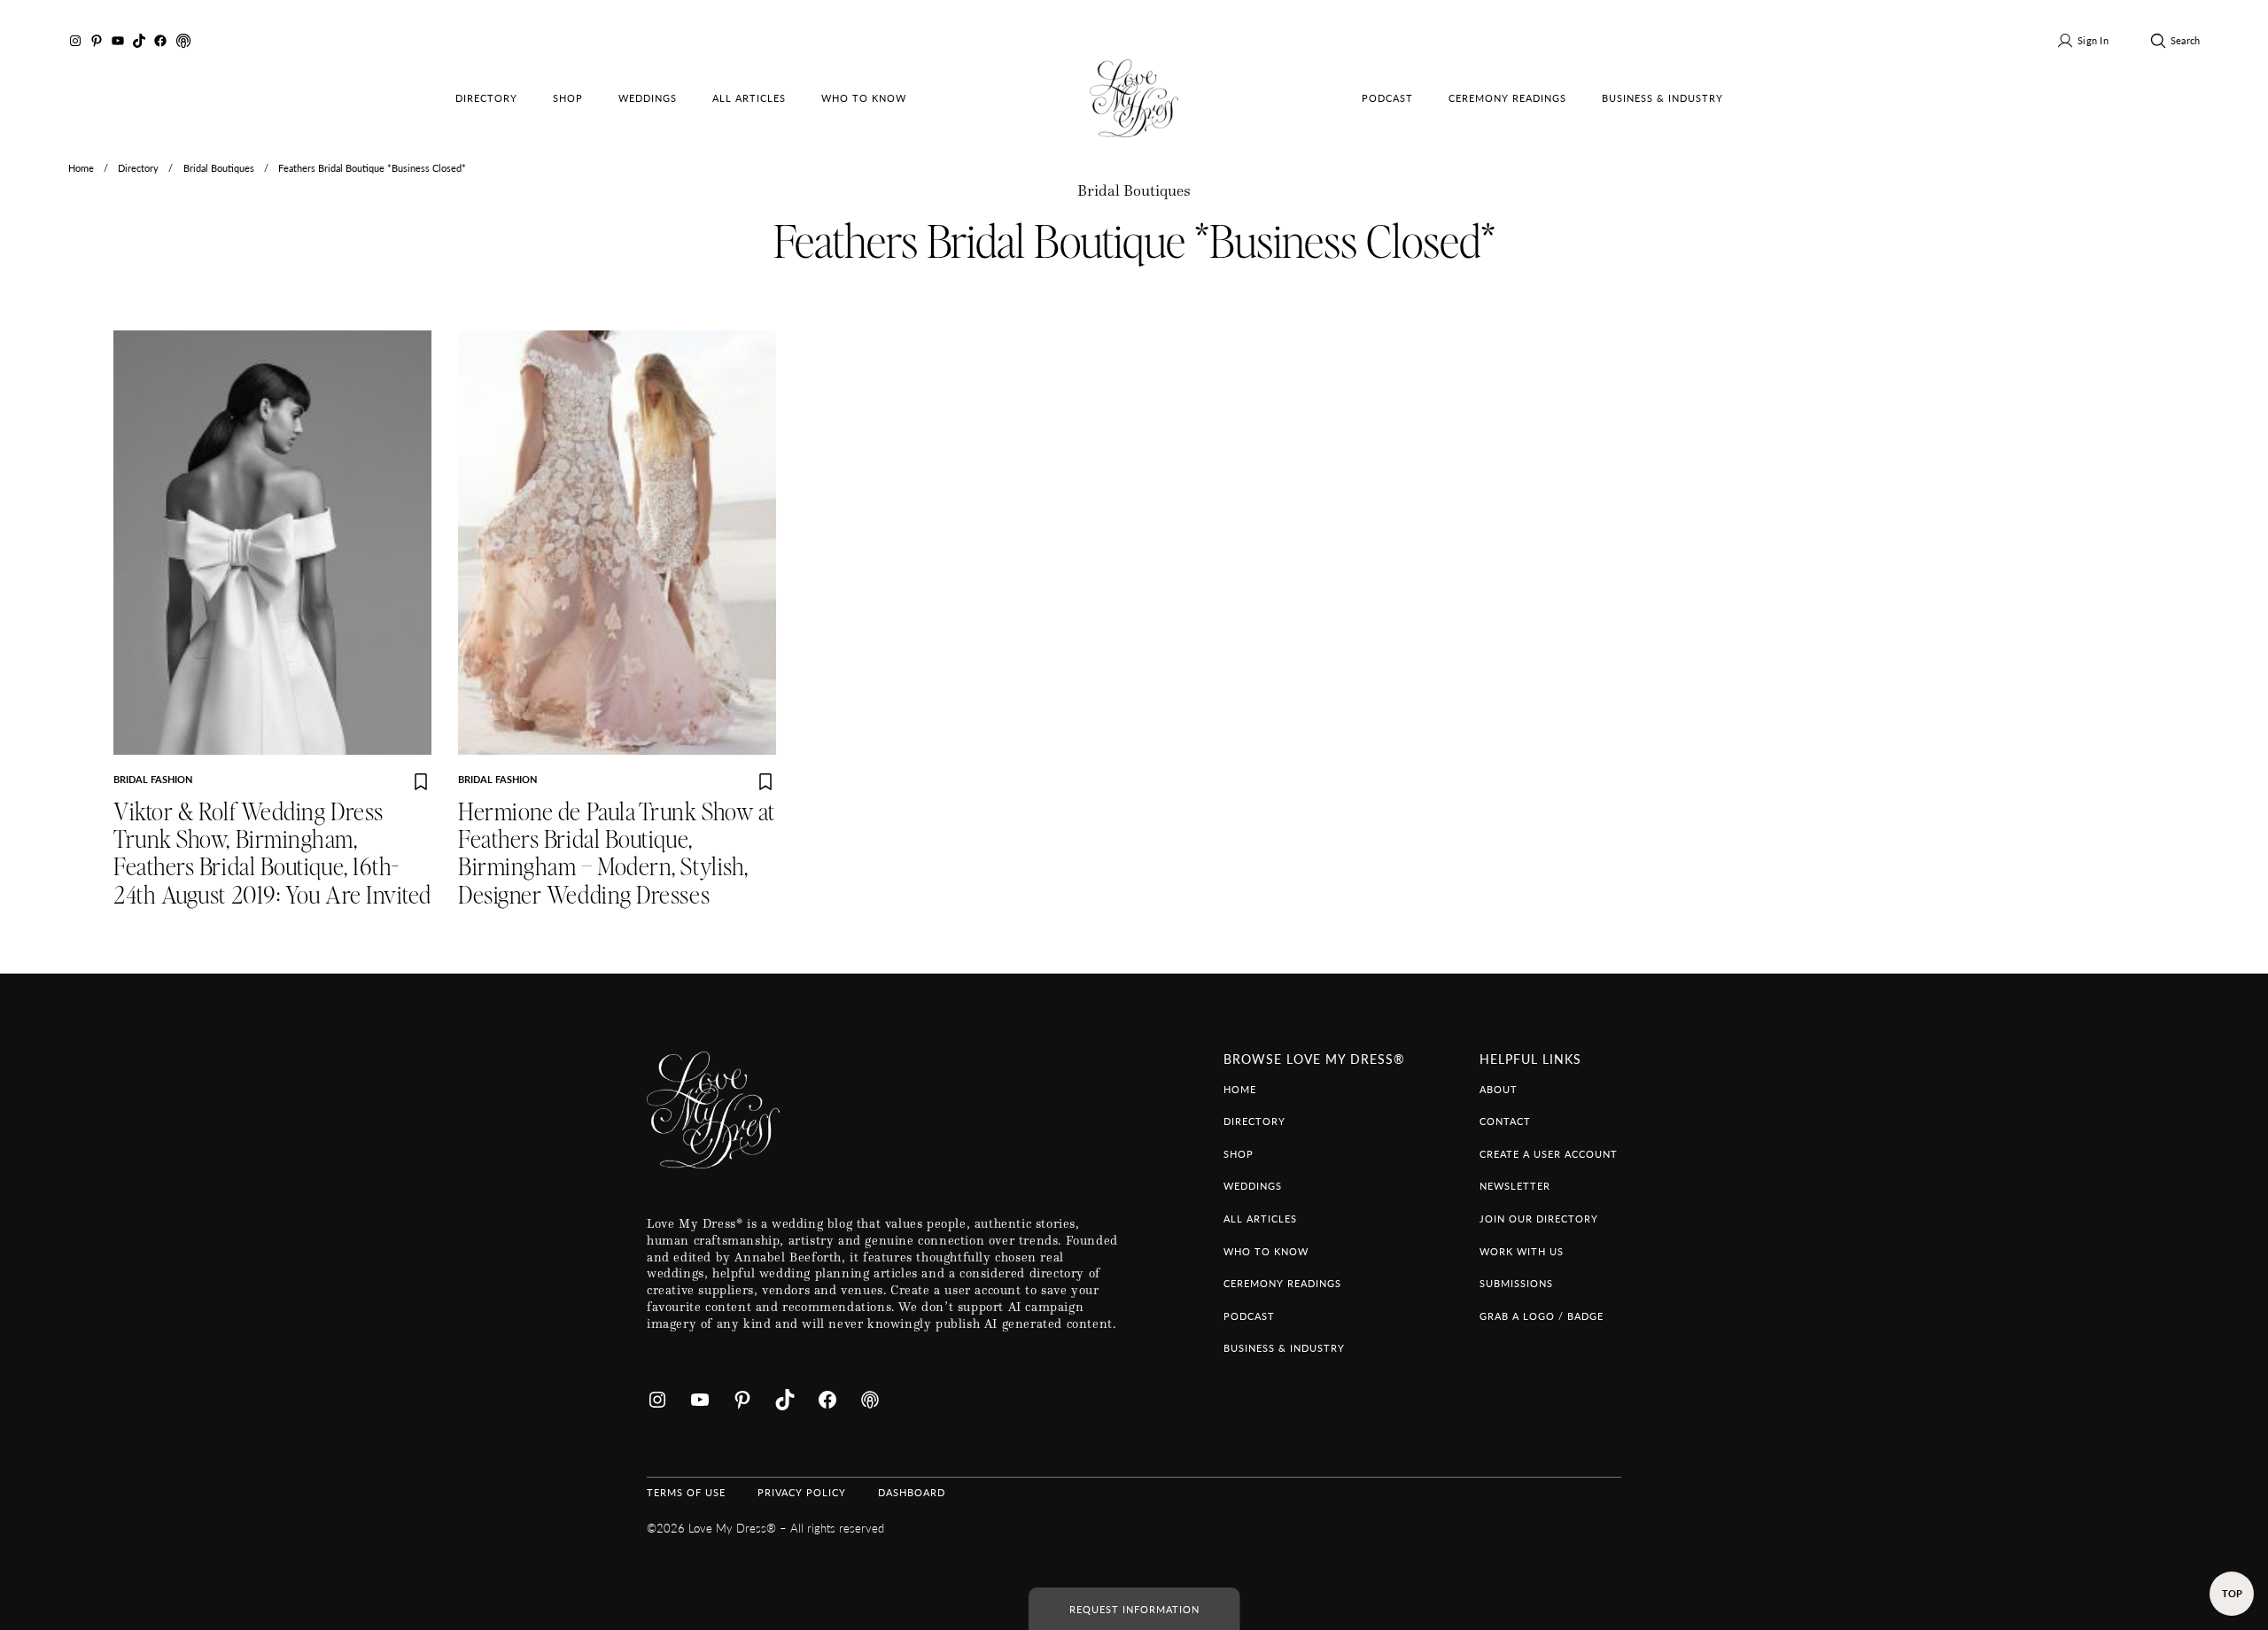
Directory (138, 167)
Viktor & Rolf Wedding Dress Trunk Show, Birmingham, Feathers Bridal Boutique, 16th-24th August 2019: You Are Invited (272, 854)
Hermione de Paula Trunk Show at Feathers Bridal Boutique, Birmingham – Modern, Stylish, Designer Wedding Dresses (617, 854)
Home (81, 167)
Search (2185, 40)
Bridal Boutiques (219, 167)
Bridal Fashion (153, 779)
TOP (2232, 1593)
